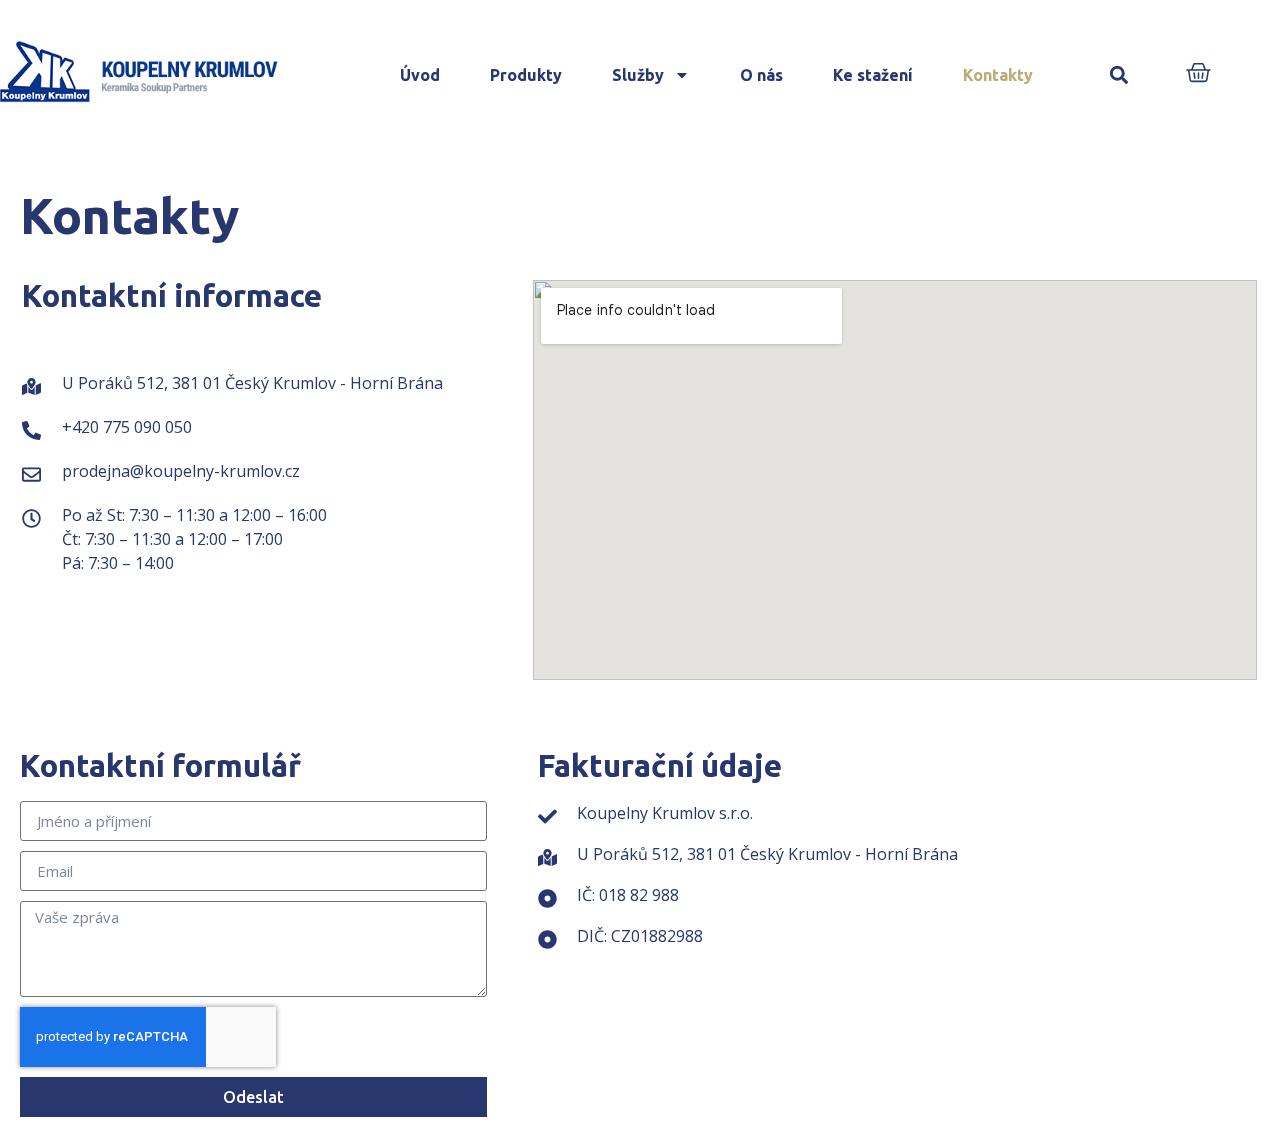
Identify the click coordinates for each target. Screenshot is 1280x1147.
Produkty (526, 75)
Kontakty (998, 75)
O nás (761, 75)
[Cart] (1198, 74)
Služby (638, 75)
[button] (1119, 75)
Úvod (420, 75)
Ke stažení (873, 75)
